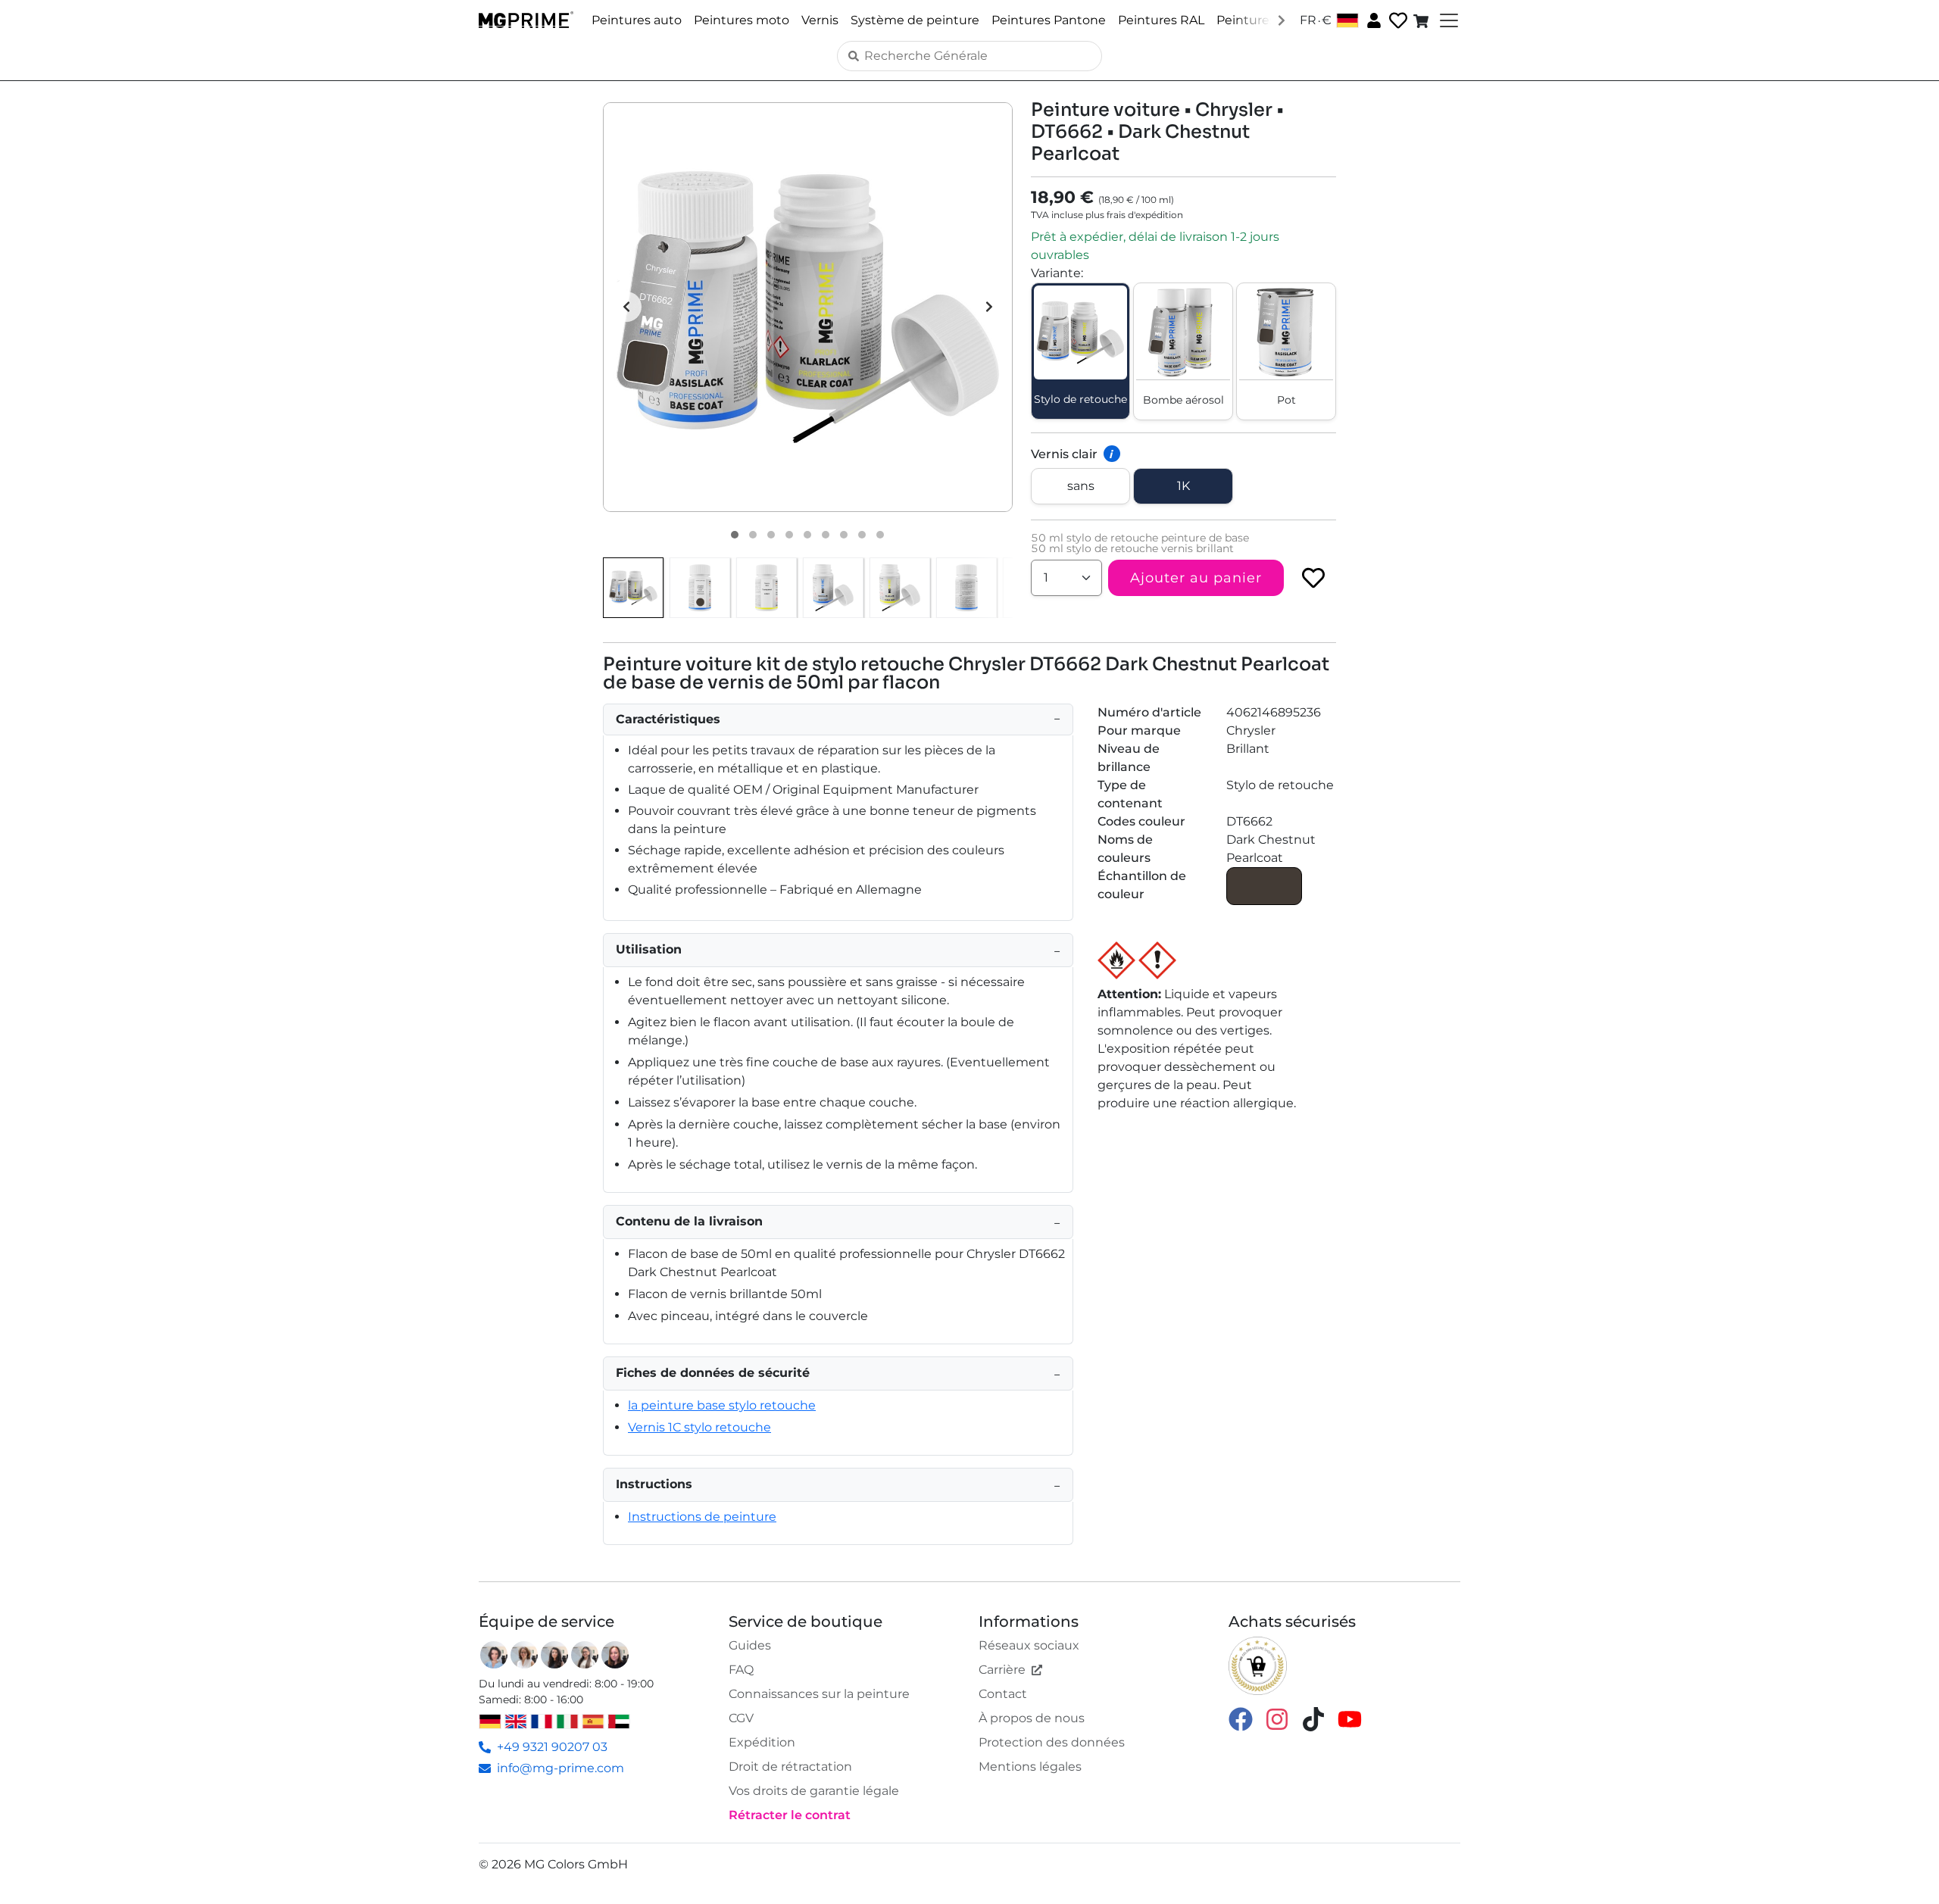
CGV (741, 1718)
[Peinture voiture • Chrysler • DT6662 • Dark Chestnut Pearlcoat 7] (844, 535)
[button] (808, 307)
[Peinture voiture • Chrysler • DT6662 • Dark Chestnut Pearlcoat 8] (862, 535)
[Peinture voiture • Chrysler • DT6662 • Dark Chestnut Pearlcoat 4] (789, 535)
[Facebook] (1241, 1718)
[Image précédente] (626, 307)
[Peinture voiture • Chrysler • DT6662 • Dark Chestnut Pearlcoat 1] (735, 535)
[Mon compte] (1372, 20)
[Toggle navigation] (1447, 20)
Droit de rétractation (790, 1767)
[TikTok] (1313, 1718)
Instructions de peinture (702, 1517)
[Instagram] (1277, 1718)
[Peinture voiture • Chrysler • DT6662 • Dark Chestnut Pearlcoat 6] (826, 535)
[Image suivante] (989, 307)
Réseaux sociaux (1029, 1645)
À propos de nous (1032, 1718)
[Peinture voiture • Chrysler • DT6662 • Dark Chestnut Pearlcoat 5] (807, 535)
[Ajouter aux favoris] (1313, 578)
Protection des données (1052, 1742)
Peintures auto (637, 20)
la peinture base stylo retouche (722, 1405)
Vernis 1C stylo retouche (699, 1427)
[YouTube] (1350, 1718)
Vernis (820, 20)
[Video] (880, 535)
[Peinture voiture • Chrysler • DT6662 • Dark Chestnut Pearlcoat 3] (771, 535)
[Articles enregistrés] (1397, 21)
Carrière (1002, 1670)
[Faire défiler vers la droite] (1282, 20)
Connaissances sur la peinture (819, 1694)
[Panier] (1422, 20)
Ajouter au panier (1196, 578)
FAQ (741, 1670)
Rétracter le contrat (790, 1815)
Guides (750, 1645)
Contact (1003, 1694)
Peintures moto (742, 20)
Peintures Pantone (1049, 20)
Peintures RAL (1161, 20)
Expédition (762, 1742)
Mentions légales (1030, 1767)
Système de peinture (915, 20)
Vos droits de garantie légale (814, 1791)
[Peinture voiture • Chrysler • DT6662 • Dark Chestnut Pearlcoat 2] (753, 535)
